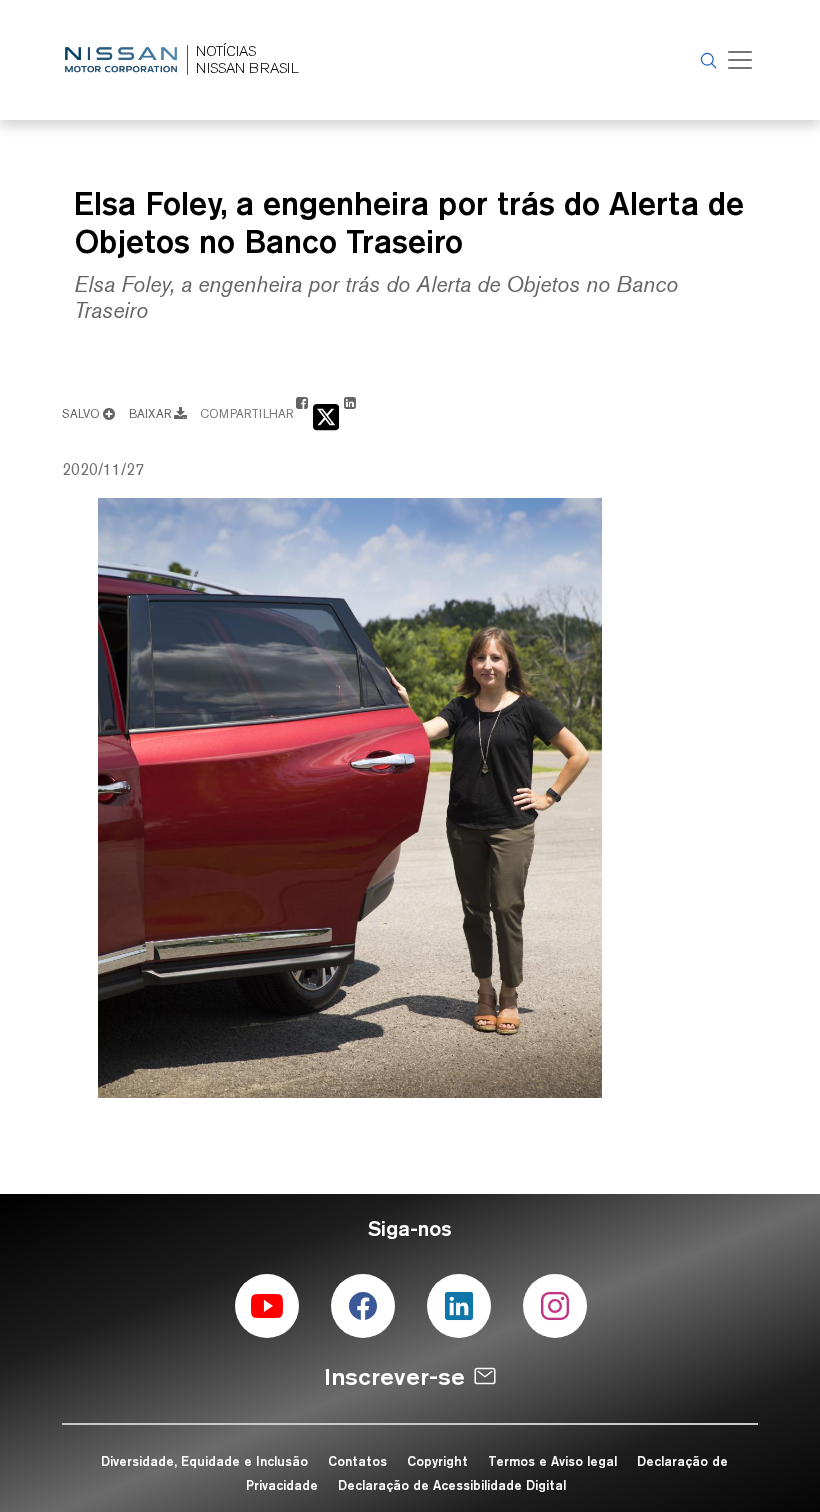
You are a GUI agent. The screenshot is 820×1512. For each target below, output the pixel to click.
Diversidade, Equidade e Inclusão (204, 1461)
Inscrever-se (394, 1376)
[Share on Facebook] (302, 412)
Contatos (357, 1461)
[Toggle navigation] (740, 60)
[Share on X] (326, 415)
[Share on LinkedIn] (350, 412)
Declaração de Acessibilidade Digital (452, 1485)
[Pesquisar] (706, 60)
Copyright (437, 1461)
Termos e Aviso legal (552, 1461)
